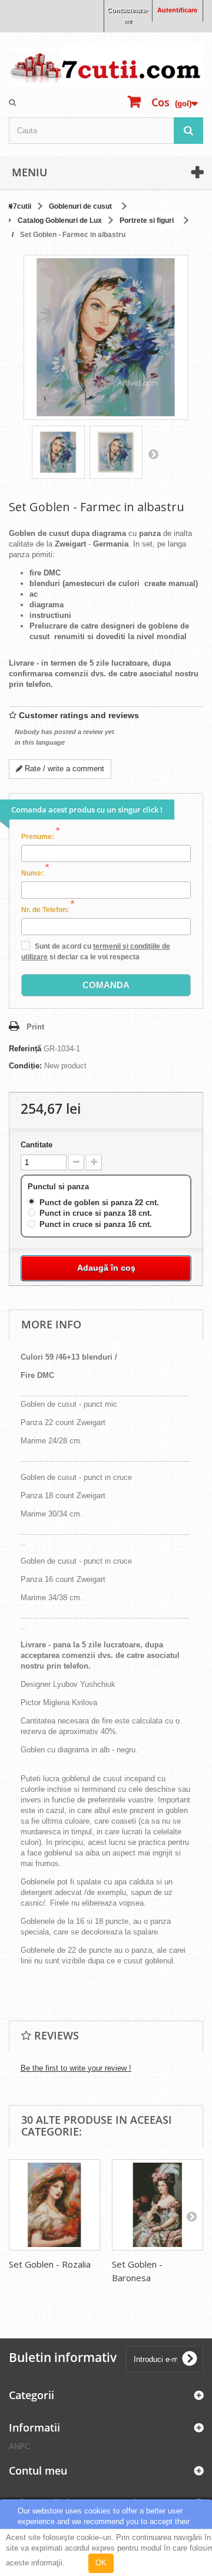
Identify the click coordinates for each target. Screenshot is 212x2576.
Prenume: (40, 836)
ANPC (19, 2447)
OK (101, 2563)
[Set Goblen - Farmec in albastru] (58, 452)
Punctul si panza (59, 1187)
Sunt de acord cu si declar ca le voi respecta (96, 952)
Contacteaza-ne (128, 15)
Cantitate (37, 1145)
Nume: (35, 873)
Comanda (106, 985)
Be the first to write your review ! (76, 2068)
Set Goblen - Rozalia (50, 2264)
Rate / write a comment (63, 769)
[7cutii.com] (106, 64)
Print (35, 1027)
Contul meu (38, 2470)
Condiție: (25, 1066)
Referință (25, 1049)
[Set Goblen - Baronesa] (158, 2205)
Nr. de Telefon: (48, 909)
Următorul (153, 454)
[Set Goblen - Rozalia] (54, 2205)
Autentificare (177, 10)
